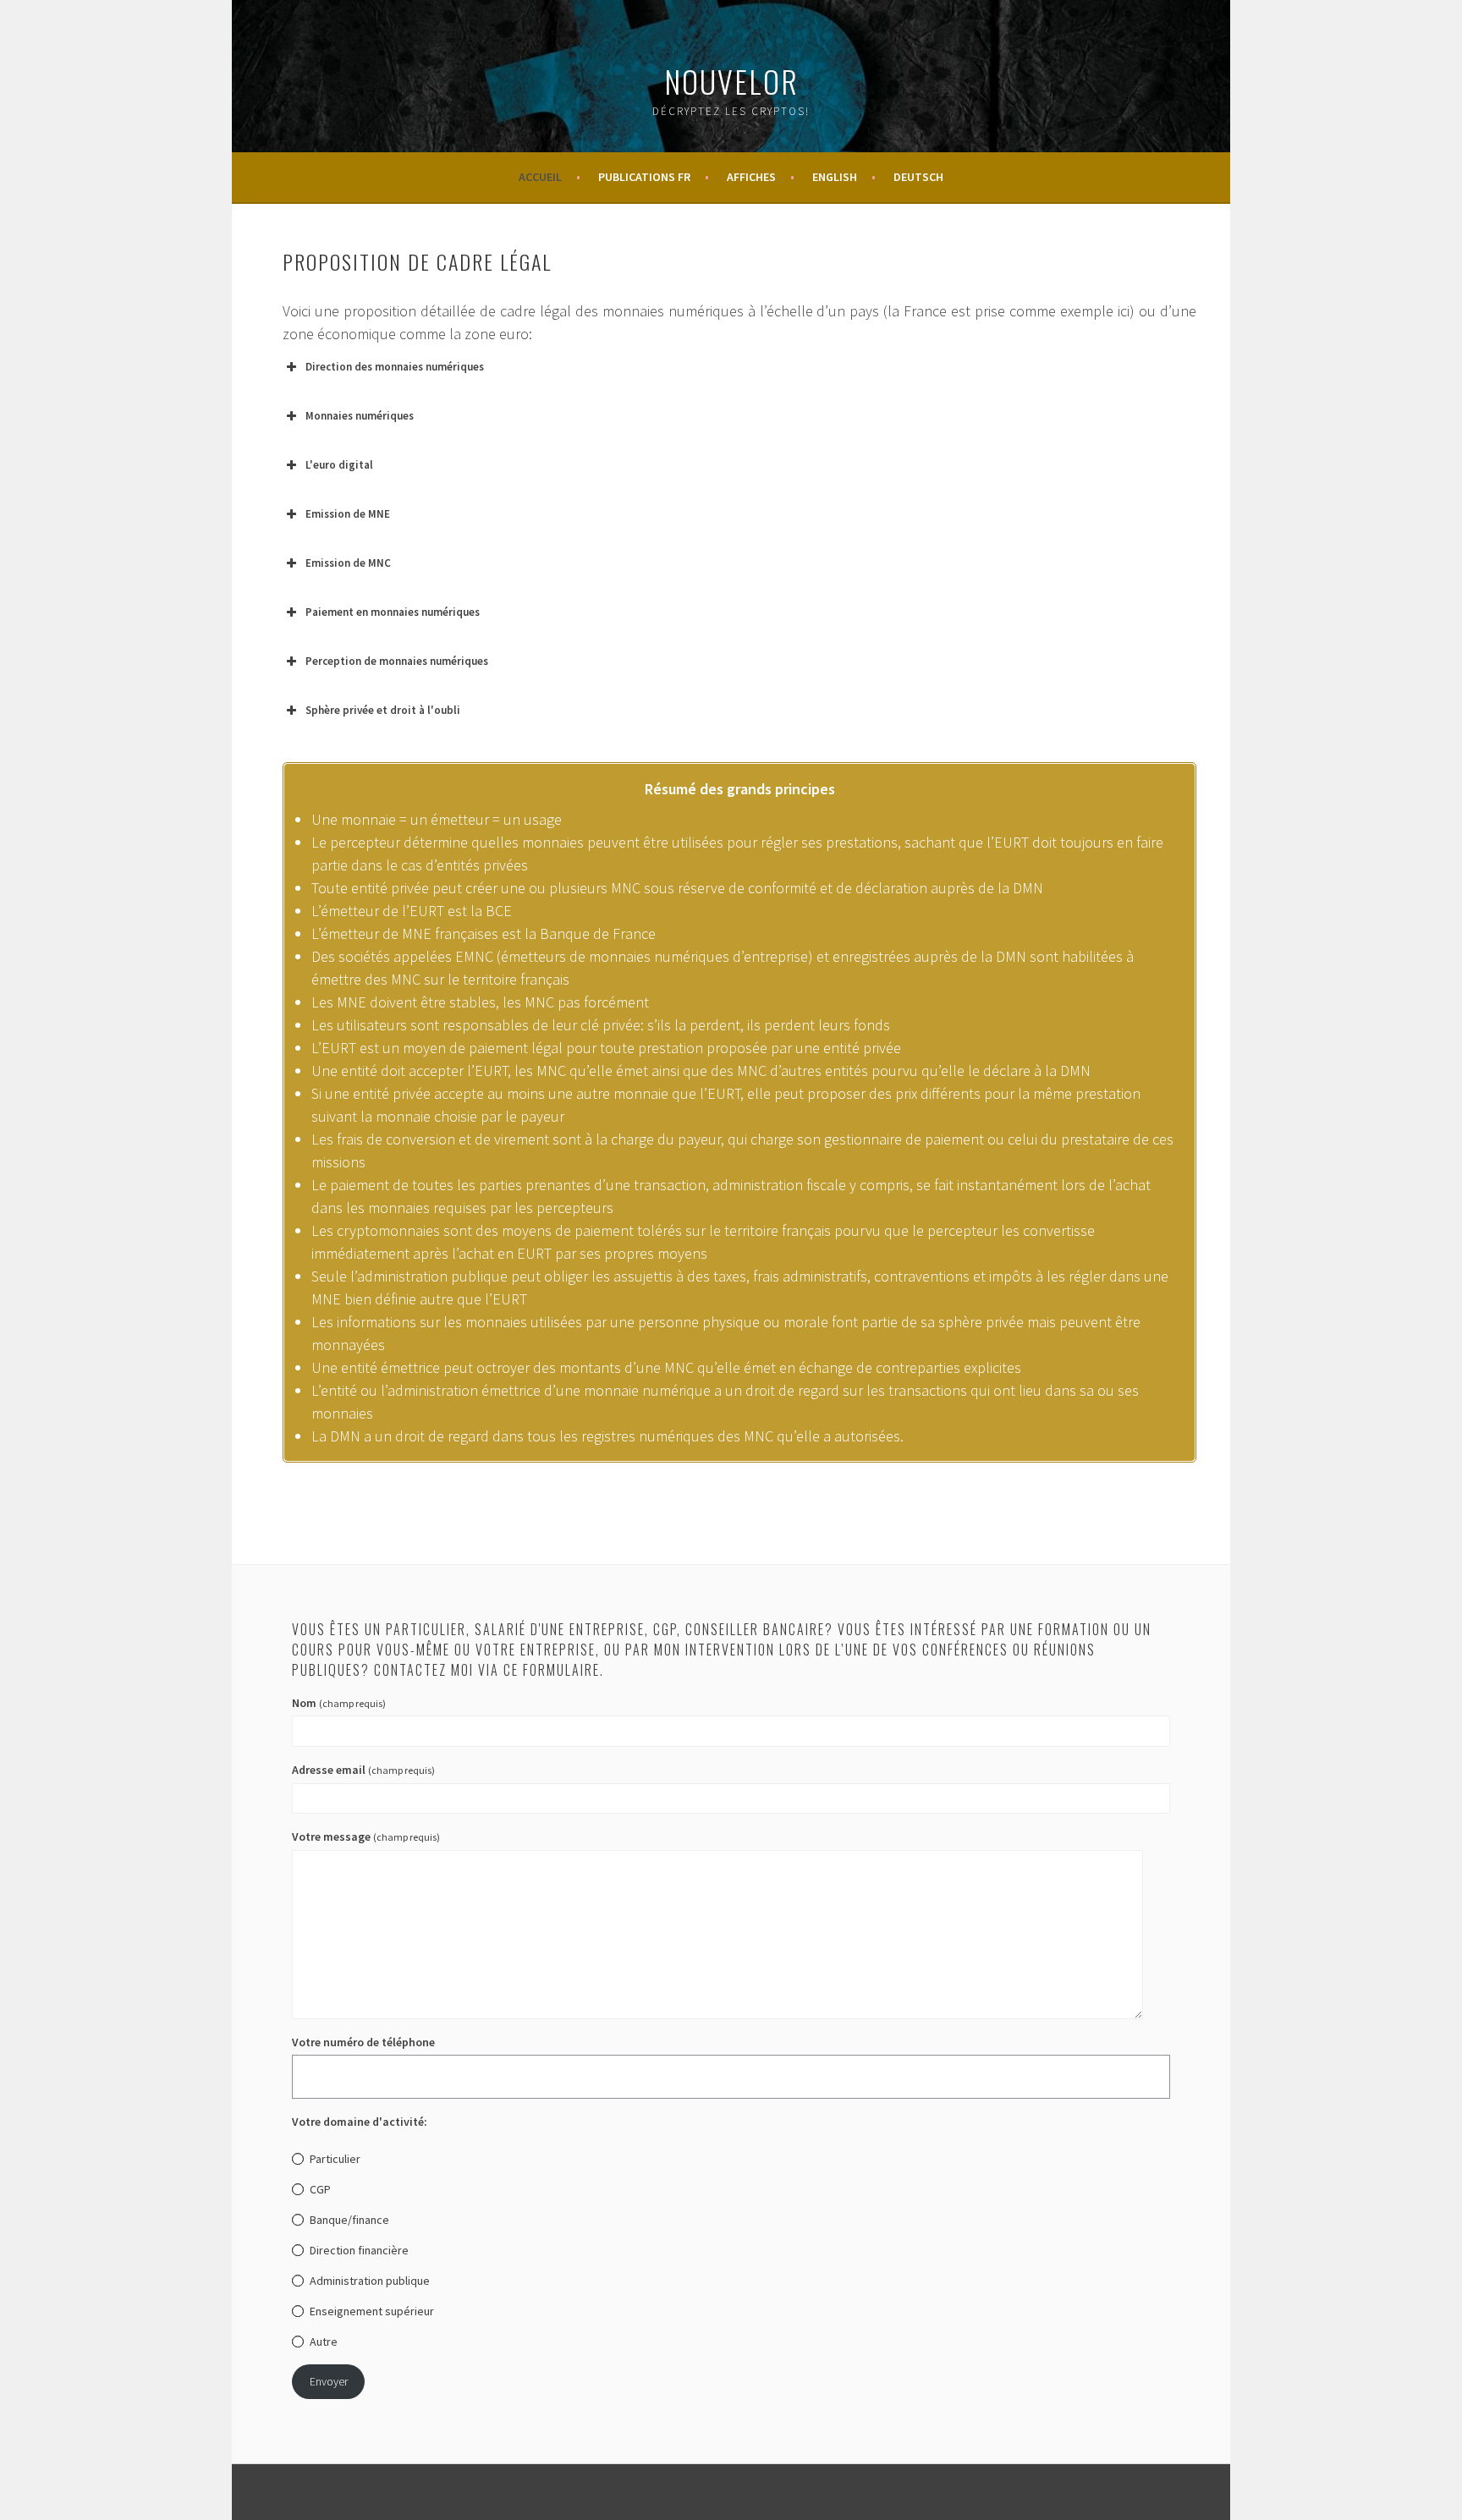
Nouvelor (731, 81)
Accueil (540, 177)
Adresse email (363, 1770)
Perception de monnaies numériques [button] (397, 661)
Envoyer (329, 2381)
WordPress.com (877, 2492)
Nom (339, 1703)
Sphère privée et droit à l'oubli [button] (383, 710)
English (835, 177)
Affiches (751, 177)
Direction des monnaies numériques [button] (395, 367)
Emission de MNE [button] (348, 514)
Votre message (366, 1836)
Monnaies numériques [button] (360, 416)
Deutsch (918, 177)
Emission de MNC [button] (348, 563)
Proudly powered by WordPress (630, 2492)
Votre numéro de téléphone (363, 2042)
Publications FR (644, 177)
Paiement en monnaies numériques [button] (393, 612)
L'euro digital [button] (339, 465)
